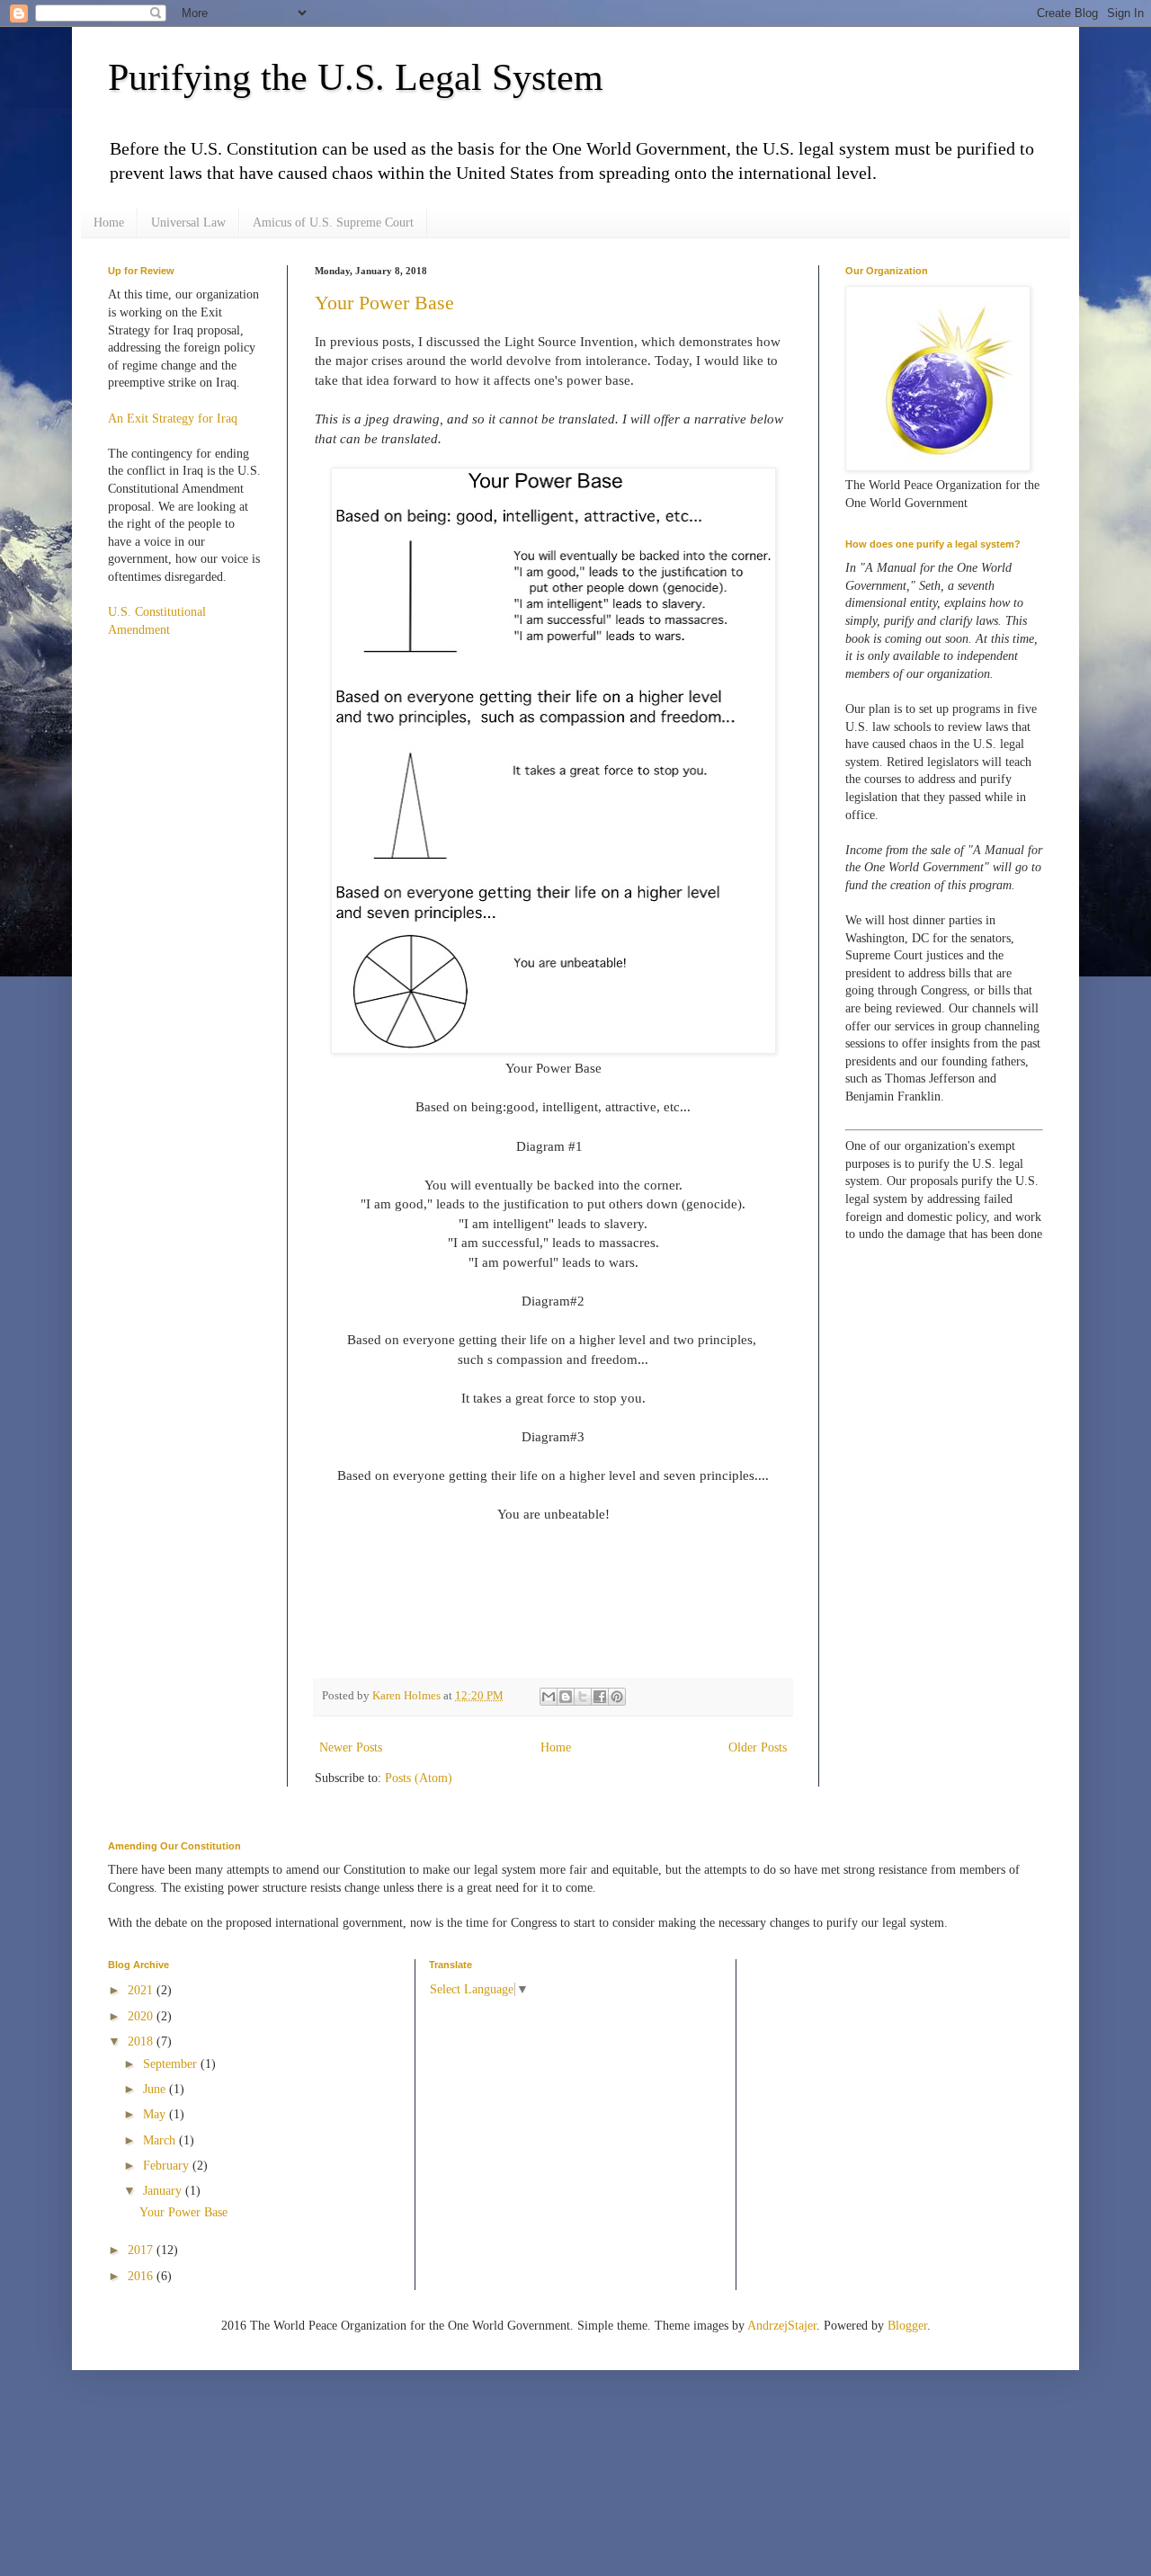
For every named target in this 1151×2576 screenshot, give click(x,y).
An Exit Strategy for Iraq (173, 419)
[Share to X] (583, 1697)
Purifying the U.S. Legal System (356, 77)
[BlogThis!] (566, 1697)
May (156, 2114)
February (168, 2166)
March (161, 2140)
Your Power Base (384, 303)
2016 (142, 2276)
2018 (142, 2041)
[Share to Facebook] (600, 1697)
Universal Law (188, 223)
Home (109, 223)
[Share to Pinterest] (617, 1697)
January (164, 2191)
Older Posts (758, 1747)
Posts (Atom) (419, 1778)
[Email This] (549, 1697)
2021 (142, 1990)
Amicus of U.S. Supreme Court (333, 223)
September (172, 2064)
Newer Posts (351, 1747)
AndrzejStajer (782, 2326)
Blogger (907, 2326)
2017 (142, 2250)
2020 (142, 2016)
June (156, 2089)
